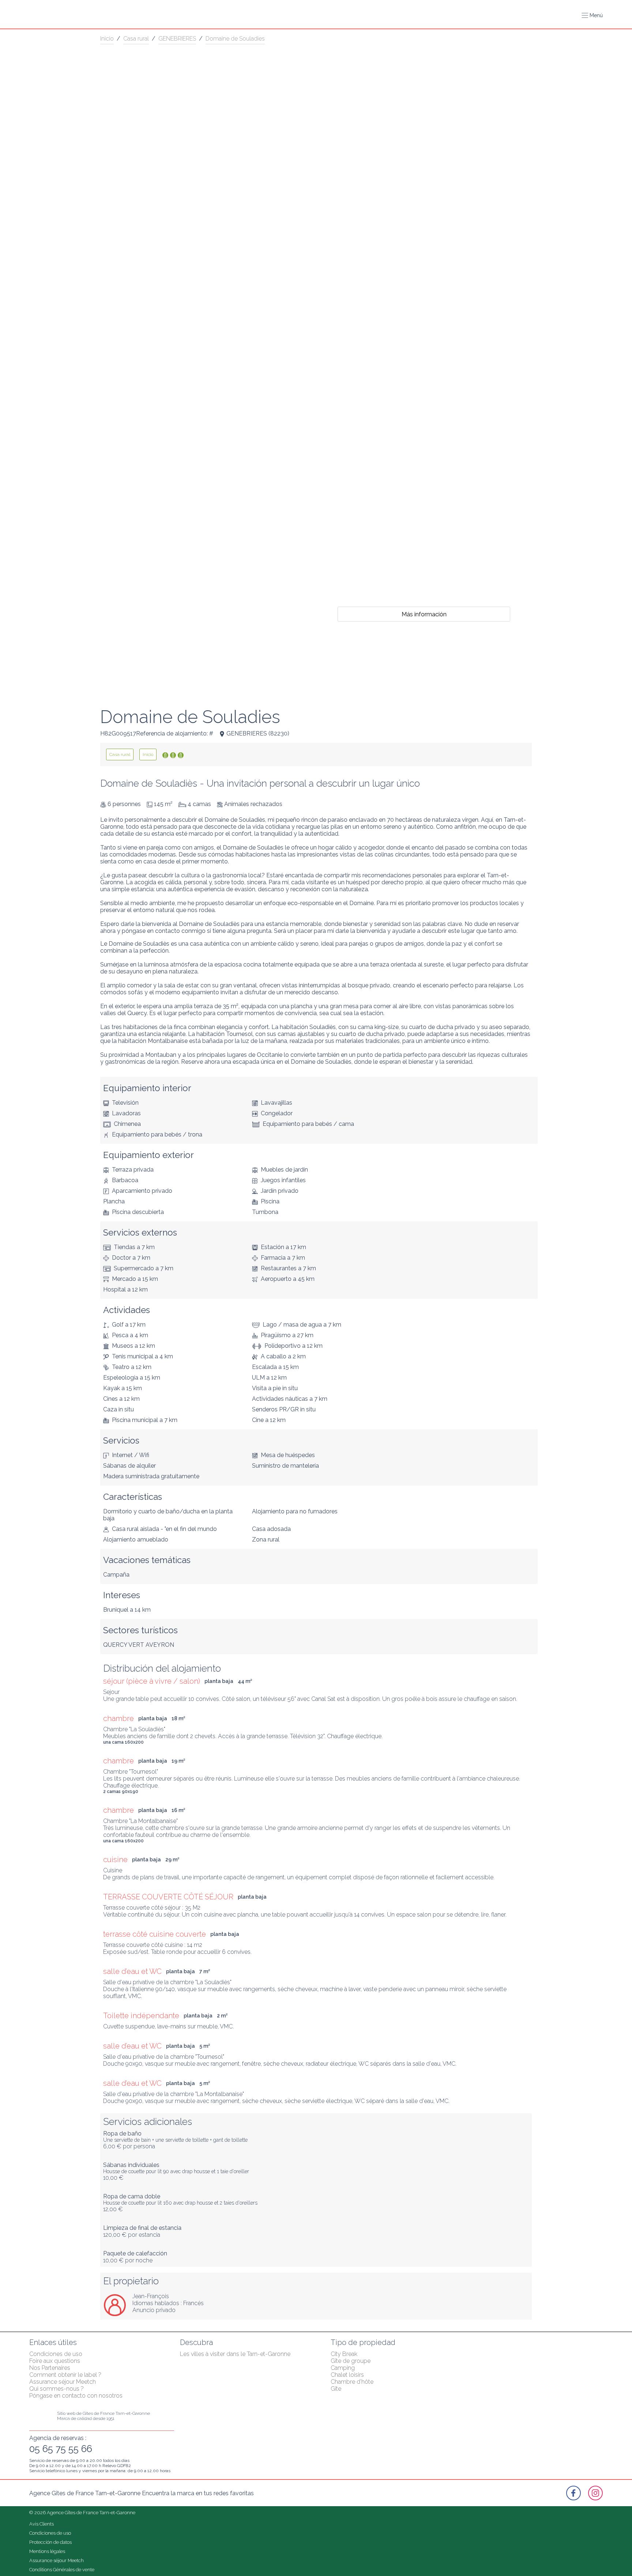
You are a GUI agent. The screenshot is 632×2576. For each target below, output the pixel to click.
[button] (592, 15)
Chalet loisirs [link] (347, 2375)
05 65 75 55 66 (61, 2449)
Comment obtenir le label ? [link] (65, 2375)
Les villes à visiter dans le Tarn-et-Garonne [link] (235, 2354)
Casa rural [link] (136, 39)
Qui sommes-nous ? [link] (57, 2389)
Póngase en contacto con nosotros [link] (76, 2396)
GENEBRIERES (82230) (258, 733)
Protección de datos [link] (50, 2542)
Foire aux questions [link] (55, 2361)
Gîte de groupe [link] (351, 2361)
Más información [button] (424, 614)
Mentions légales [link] (47, 2551)
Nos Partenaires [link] (50, 2368)
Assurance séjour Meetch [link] (63, 2382)
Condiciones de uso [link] (56, 2354)
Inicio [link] (107, 39)
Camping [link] (343, 2368)
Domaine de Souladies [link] (235, 39)
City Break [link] (344, 2354)
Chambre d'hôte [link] (352, 2382)
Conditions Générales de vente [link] (62, 2570)
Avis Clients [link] (42, 2524)
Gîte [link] (336, 2389)
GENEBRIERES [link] (177, 39)
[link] (120, 754)
